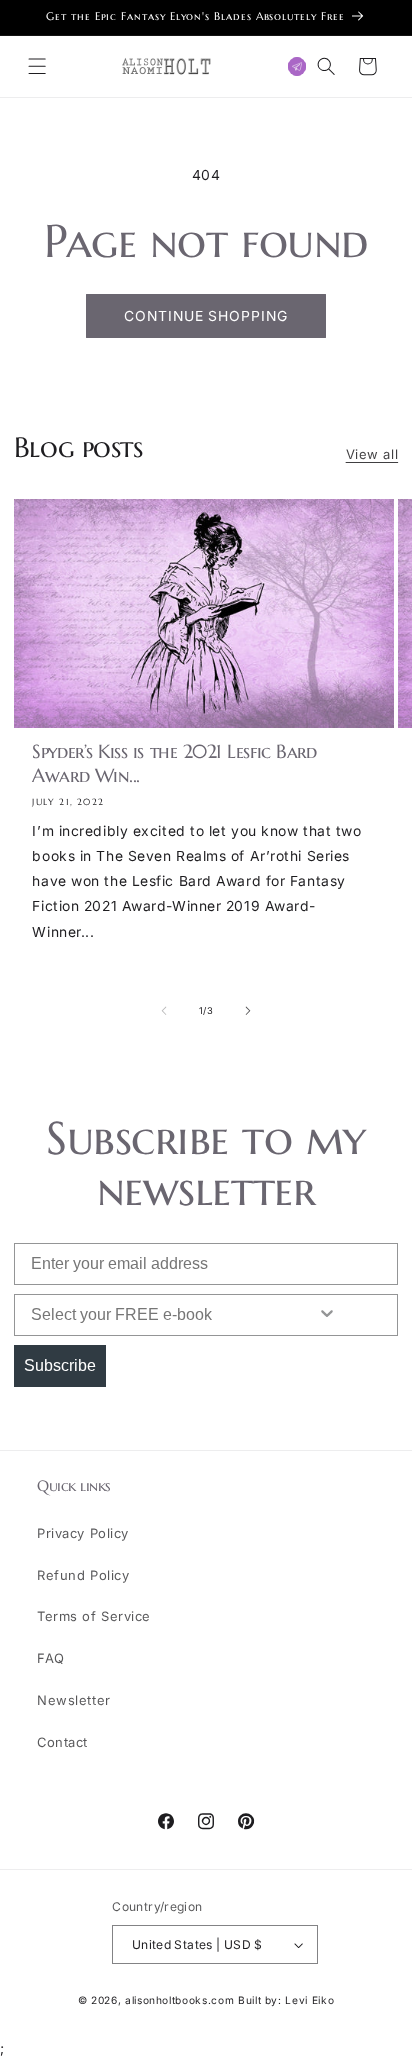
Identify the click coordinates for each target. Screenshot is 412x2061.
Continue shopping (206, 316)
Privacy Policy (83, 1533)
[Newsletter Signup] (297, 66)
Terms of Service (94, 1616)
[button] (37, 66)
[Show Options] (327, 1315)
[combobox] (148, 1315)
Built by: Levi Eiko (286, 2000)
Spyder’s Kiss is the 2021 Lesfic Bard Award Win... (174, 763)
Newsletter (74, 1700)
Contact (62, 1742)
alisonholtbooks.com (179, 2000)
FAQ (51, 1658)
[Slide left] (164, 1011)
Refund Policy (83, 1575)
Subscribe (60, 1365)
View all (372, 454)
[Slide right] (248, 1011)
